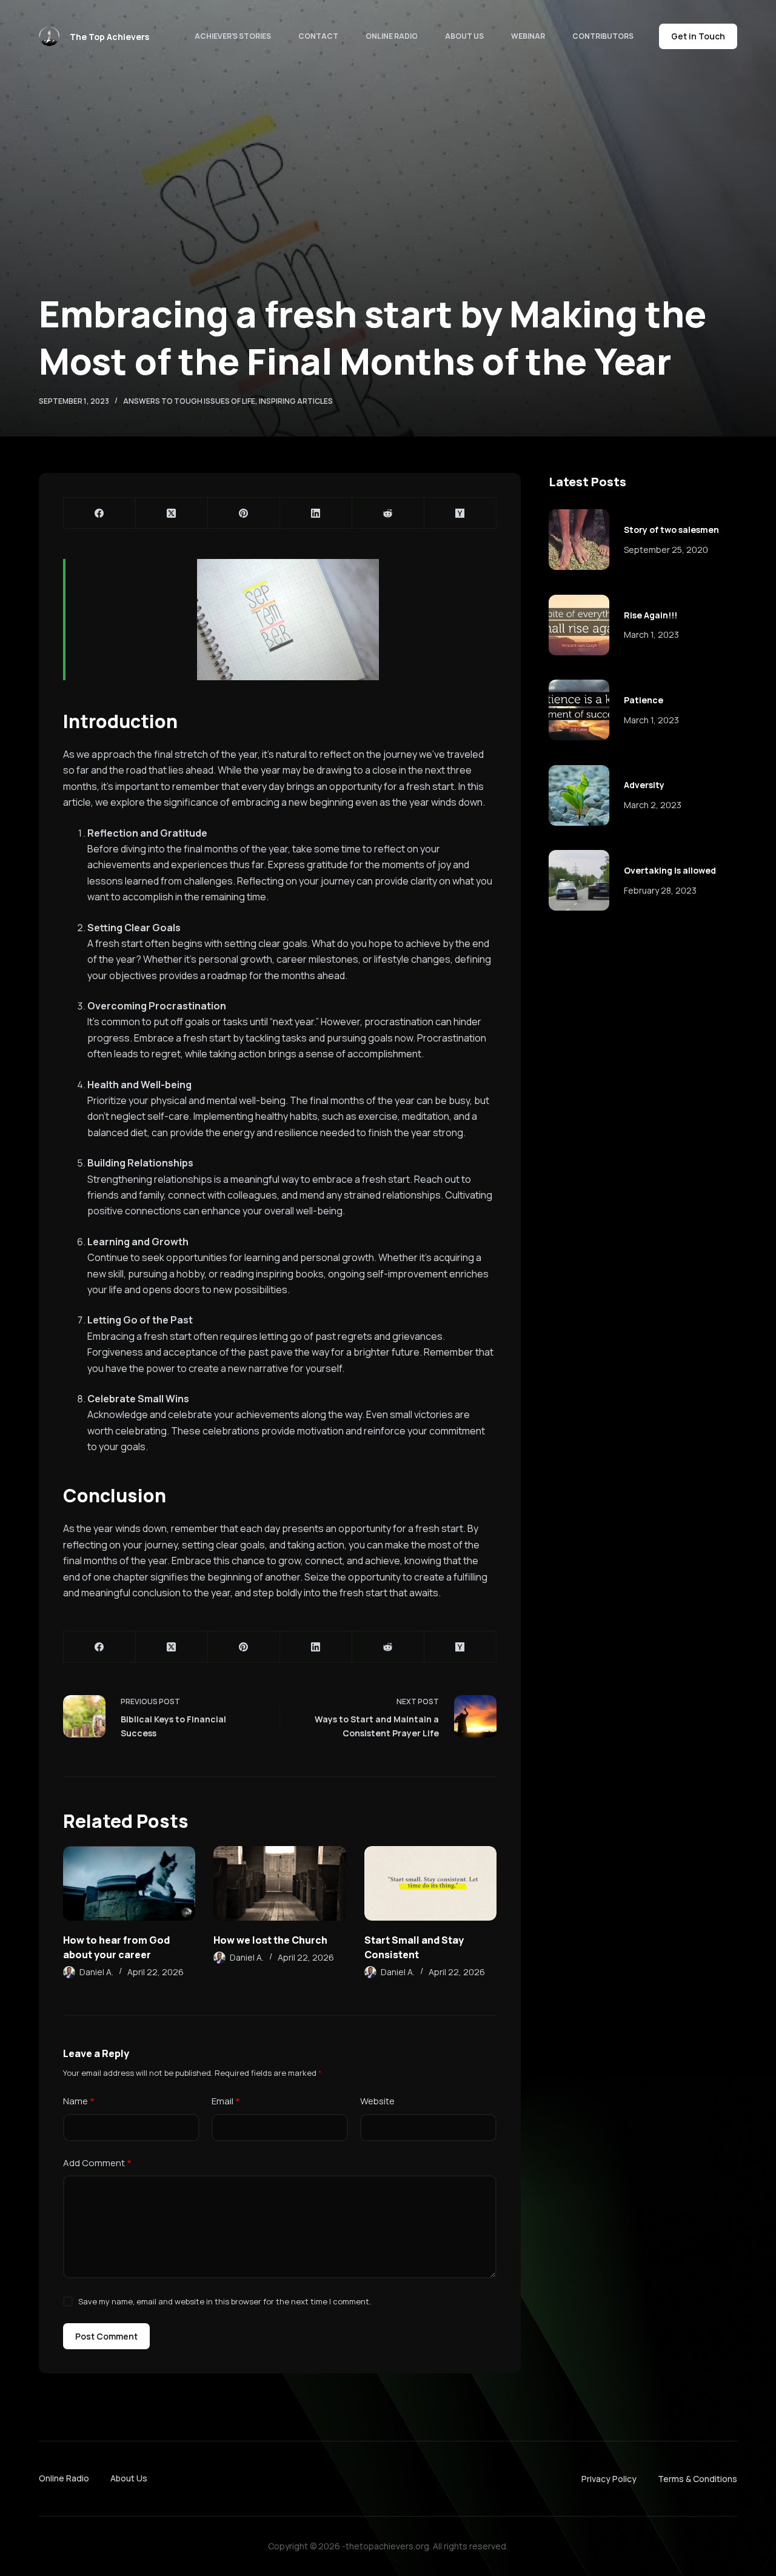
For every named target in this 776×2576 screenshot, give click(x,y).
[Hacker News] (460, 513)
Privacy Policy (609, 2479)
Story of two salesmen (671, 530)
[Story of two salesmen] (579, 540)
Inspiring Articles (296, 401)
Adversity (644, 785)
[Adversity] (579, 795)
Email (226, 2101)
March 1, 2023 (651, 634)
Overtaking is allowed (670, 870)
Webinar (528, 36)
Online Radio (392, 36)
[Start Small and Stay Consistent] (430, 1883)
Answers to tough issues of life (189, 401)
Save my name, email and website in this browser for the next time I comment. (225, 2301)
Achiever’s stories (233, 36)
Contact (318, 36)
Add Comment (97, 2163)
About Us (464, 36)
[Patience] (579, 710)
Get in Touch (698, 36)
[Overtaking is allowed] (579, 880)
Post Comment (106, 2336)
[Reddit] (388, 513)
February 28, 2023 (660, 890)
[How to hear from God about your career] (129, 1883)
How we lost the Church (270, 1940)
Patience (644, 700)
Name (79, 2101)
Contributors (603, 36)
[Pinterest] (244, 513)
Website (377, 2101)
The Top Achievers (109, 37)
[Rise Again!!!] (579, 625)
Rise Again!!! (651, 615)
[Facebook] (100, 513)
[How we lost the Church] (279, 1883)
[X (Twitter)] (172, 513)
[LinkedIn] (316, 513)
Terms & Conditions (697, 2479)
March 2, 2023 (653, 805)
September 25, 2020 (666, 550)
